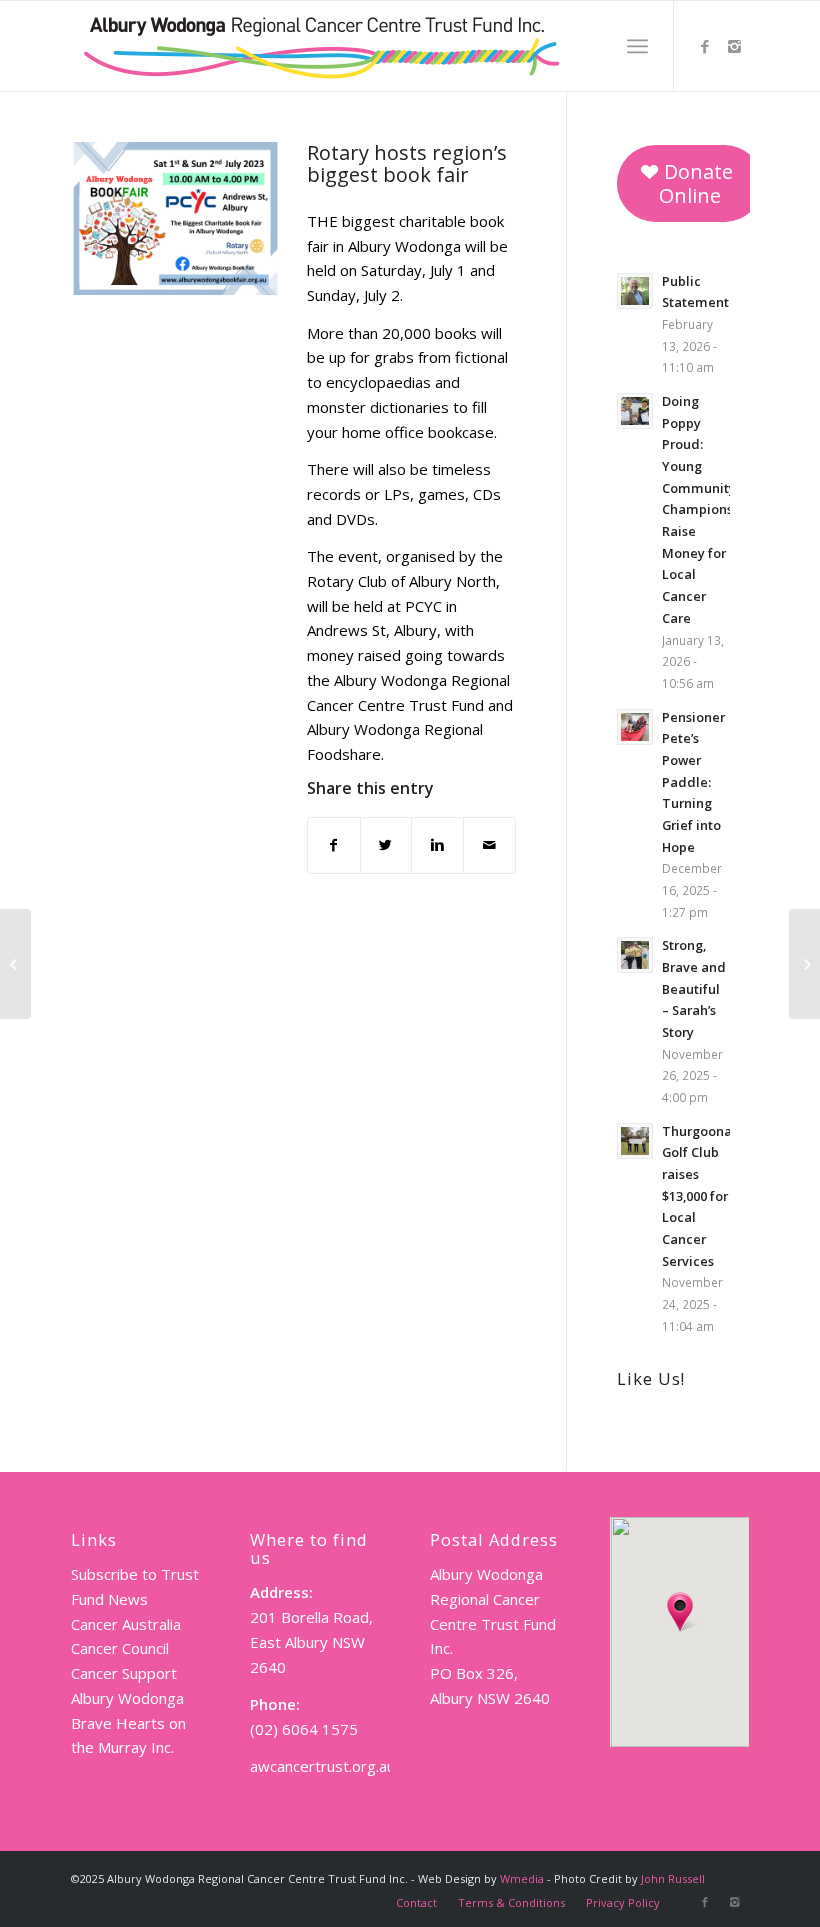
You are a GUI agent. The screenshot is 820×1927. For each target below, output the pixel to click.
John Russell (673, 1878)
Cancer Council (120, 1648)
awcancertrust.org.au (322, 1766)
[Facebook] (705, 46)
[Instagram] (735, 46)
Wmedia (522, 1878)
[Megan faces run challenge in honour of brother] (804, 964)
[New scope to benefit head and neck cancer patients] (15, 964)
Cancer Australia (126, 1624)
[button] (680, 1612)
